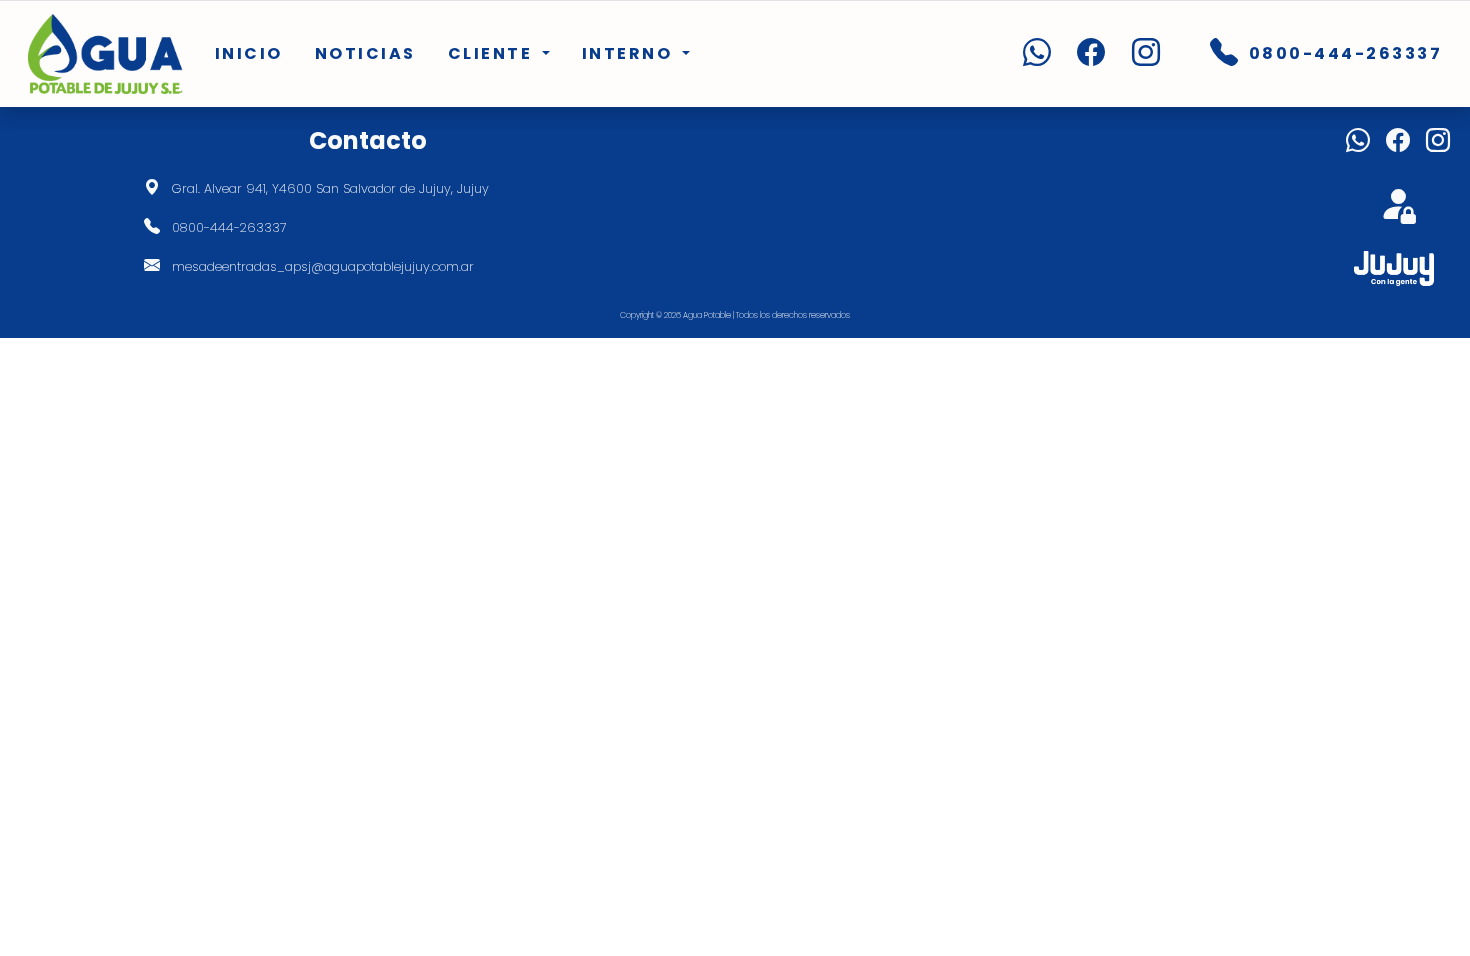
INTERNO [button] (630, 53)
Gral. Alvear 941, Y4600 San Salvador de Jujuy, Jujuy (330, 188)
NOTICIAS (365, 53)
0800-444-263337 (229, 227)
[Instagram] (1135, 54)
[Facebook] (1080, 54)
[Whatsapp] (1026, 54)
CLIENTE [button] (493, 53)
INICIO (249, 53)
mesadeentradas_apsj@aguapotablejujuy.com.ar (323, 266)
